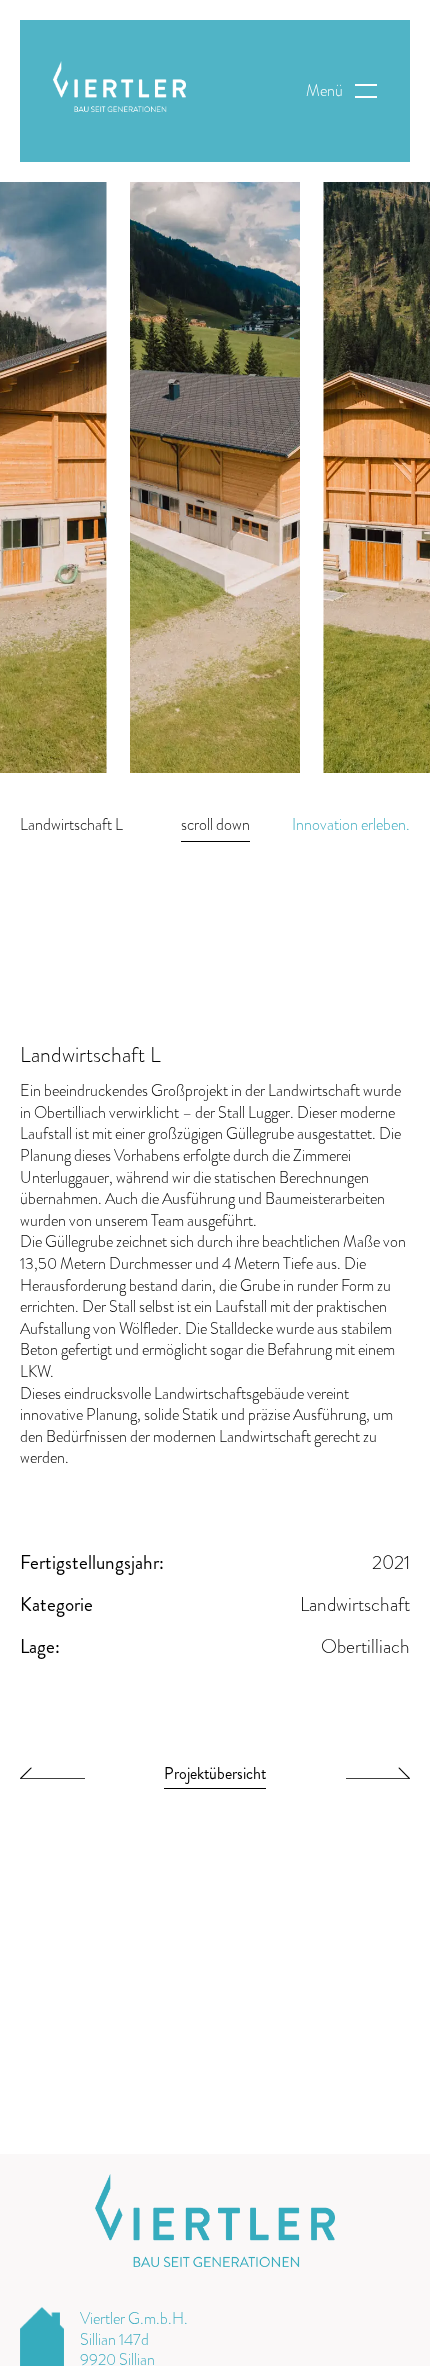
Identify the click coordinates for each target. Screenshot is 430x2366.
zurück (52, 1778)
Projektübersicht (215, 1775)
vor (378, 1778)
